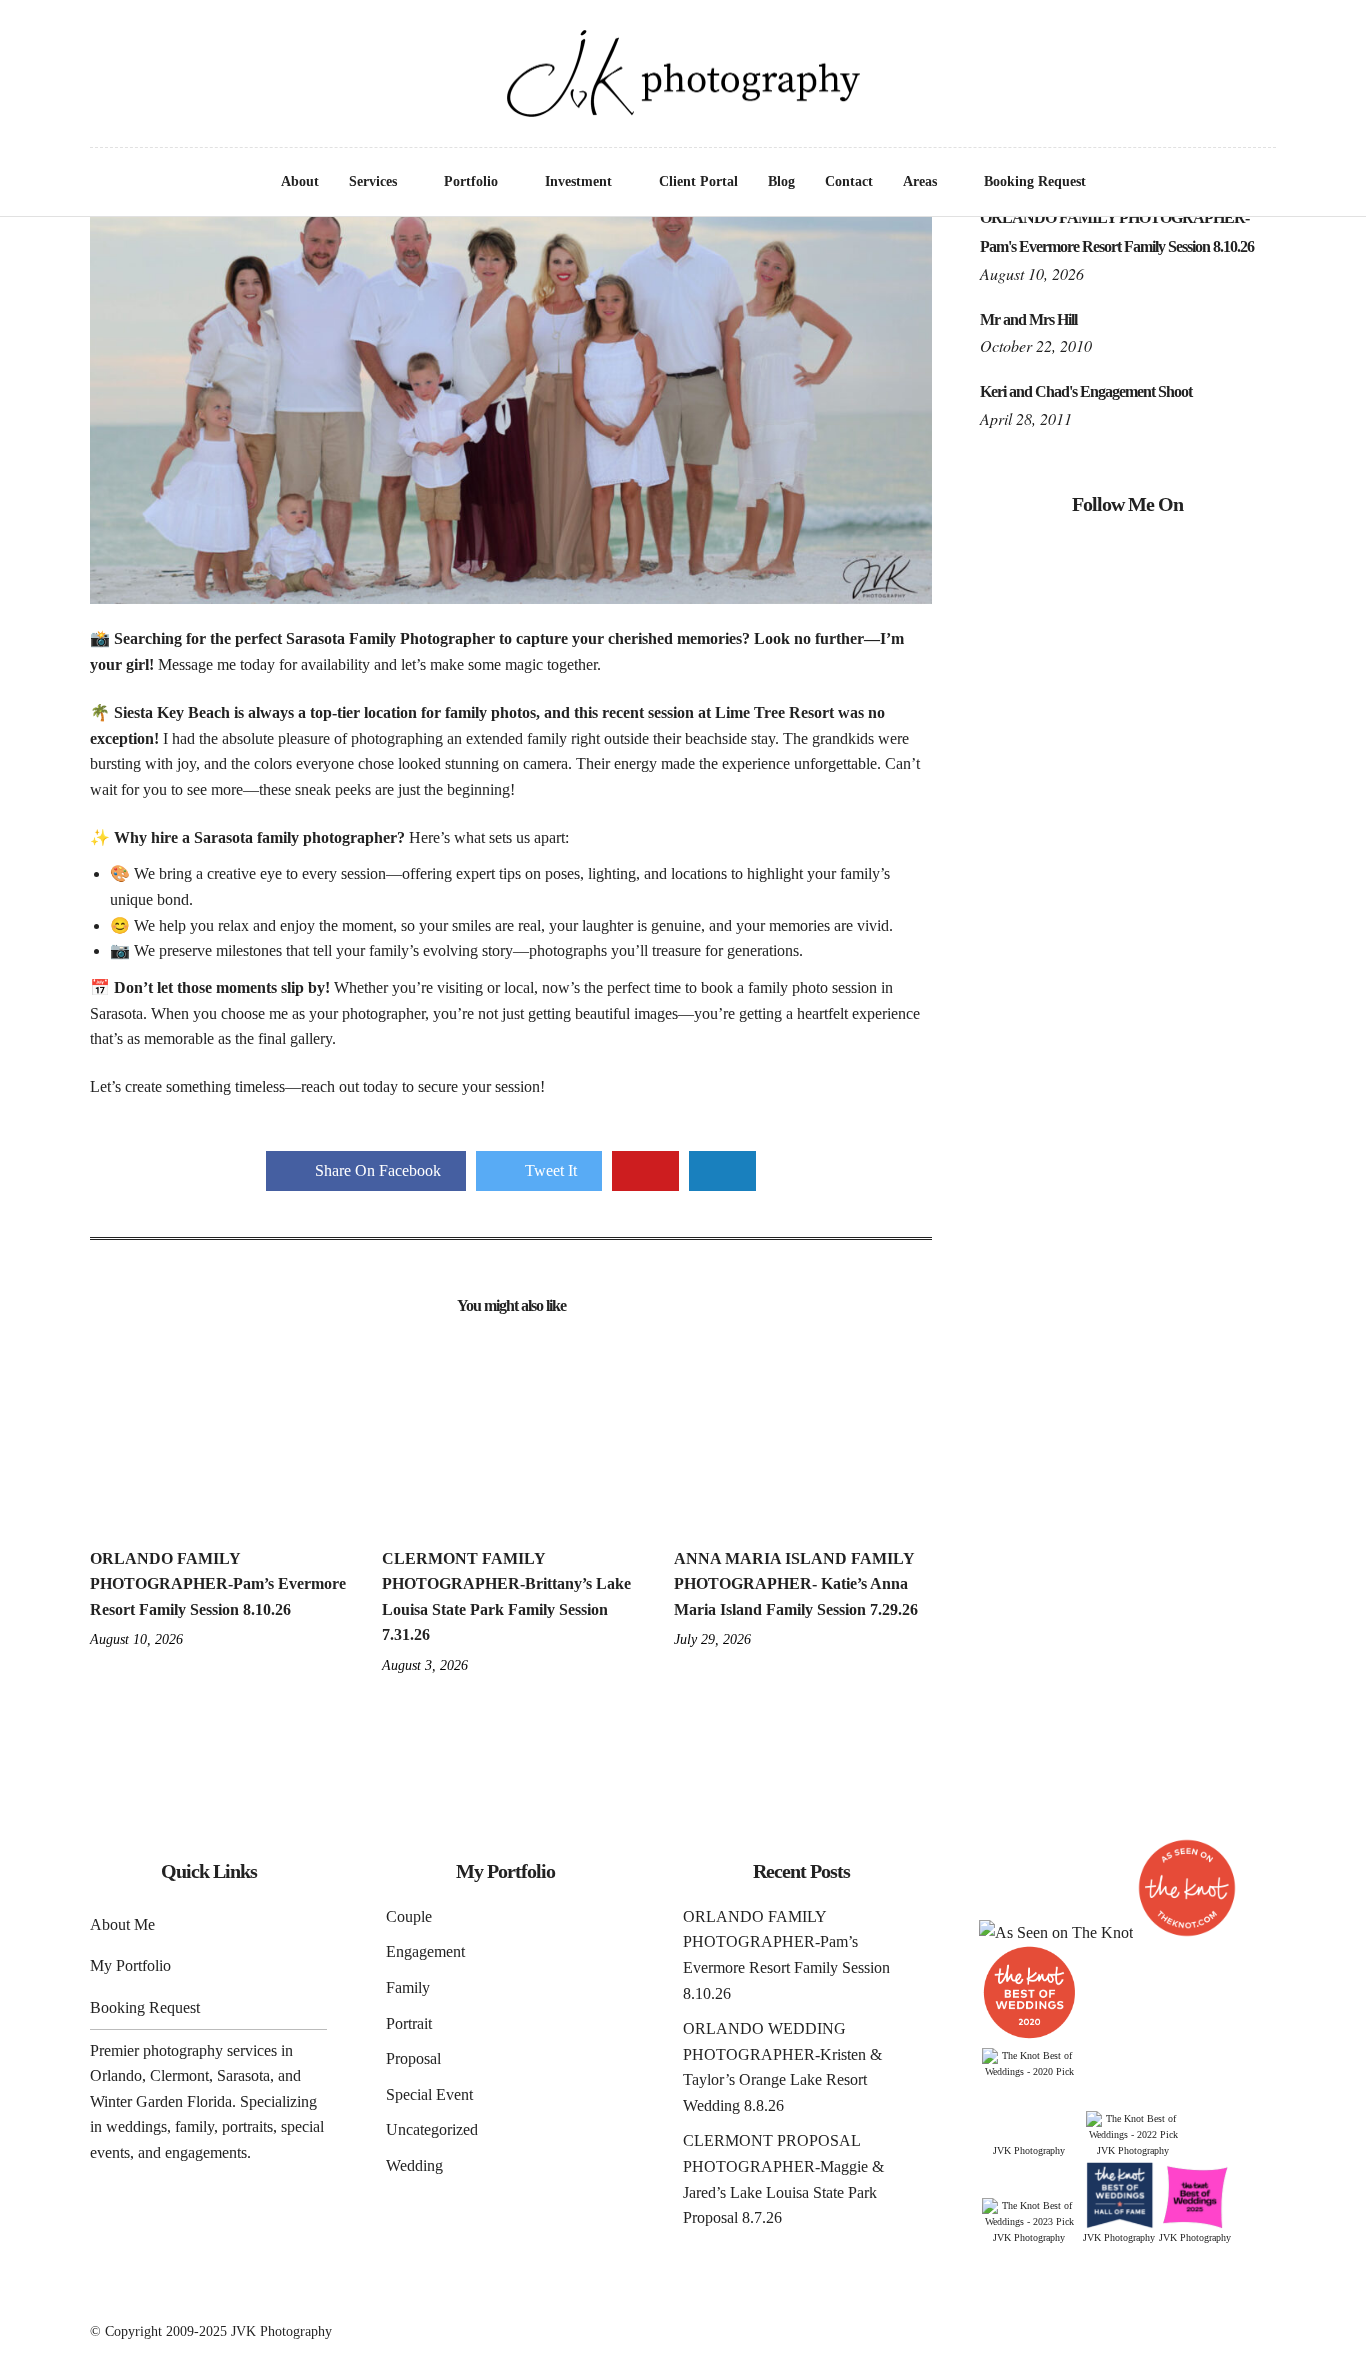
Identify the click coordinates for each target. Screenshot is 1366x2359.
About (300, 181)
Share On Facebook (378, 1170)
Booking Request (1035, 181)
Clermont (179, 2075)
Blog (781, 181)
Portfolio (471, 181)
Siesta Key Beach (172, 712)
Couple (409, 1916)
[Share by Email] (722, 1171)
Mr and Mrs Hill (1028, 319)
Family (408, 1987)
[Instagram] (98, 41)
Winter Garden (136, 2101)
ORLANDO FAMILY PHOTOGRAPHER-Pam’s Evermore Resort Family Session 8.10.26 (218, 1584)
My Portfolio (130, 1965)
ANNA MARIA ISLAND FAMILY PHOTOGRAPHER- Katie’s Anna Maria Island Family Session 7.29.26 (796, 1584)
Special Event (429, 2094)
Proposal (413, 2058)
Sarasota (243, 2075)
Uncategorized (432, 2129)
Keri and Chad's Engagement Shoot (1086, 391)
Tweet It (551, 1170)
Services (373, 181)
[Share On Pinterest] (645, 1171)
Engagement (425, 1951)
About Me (122, 1924)
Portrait (409, 2023)
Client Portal (698, 181)
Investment (578, 181)
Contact (849, 181)
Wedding (414, 2165)
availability (335, 664)
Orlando (116, 2075)
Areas (920, 181)
